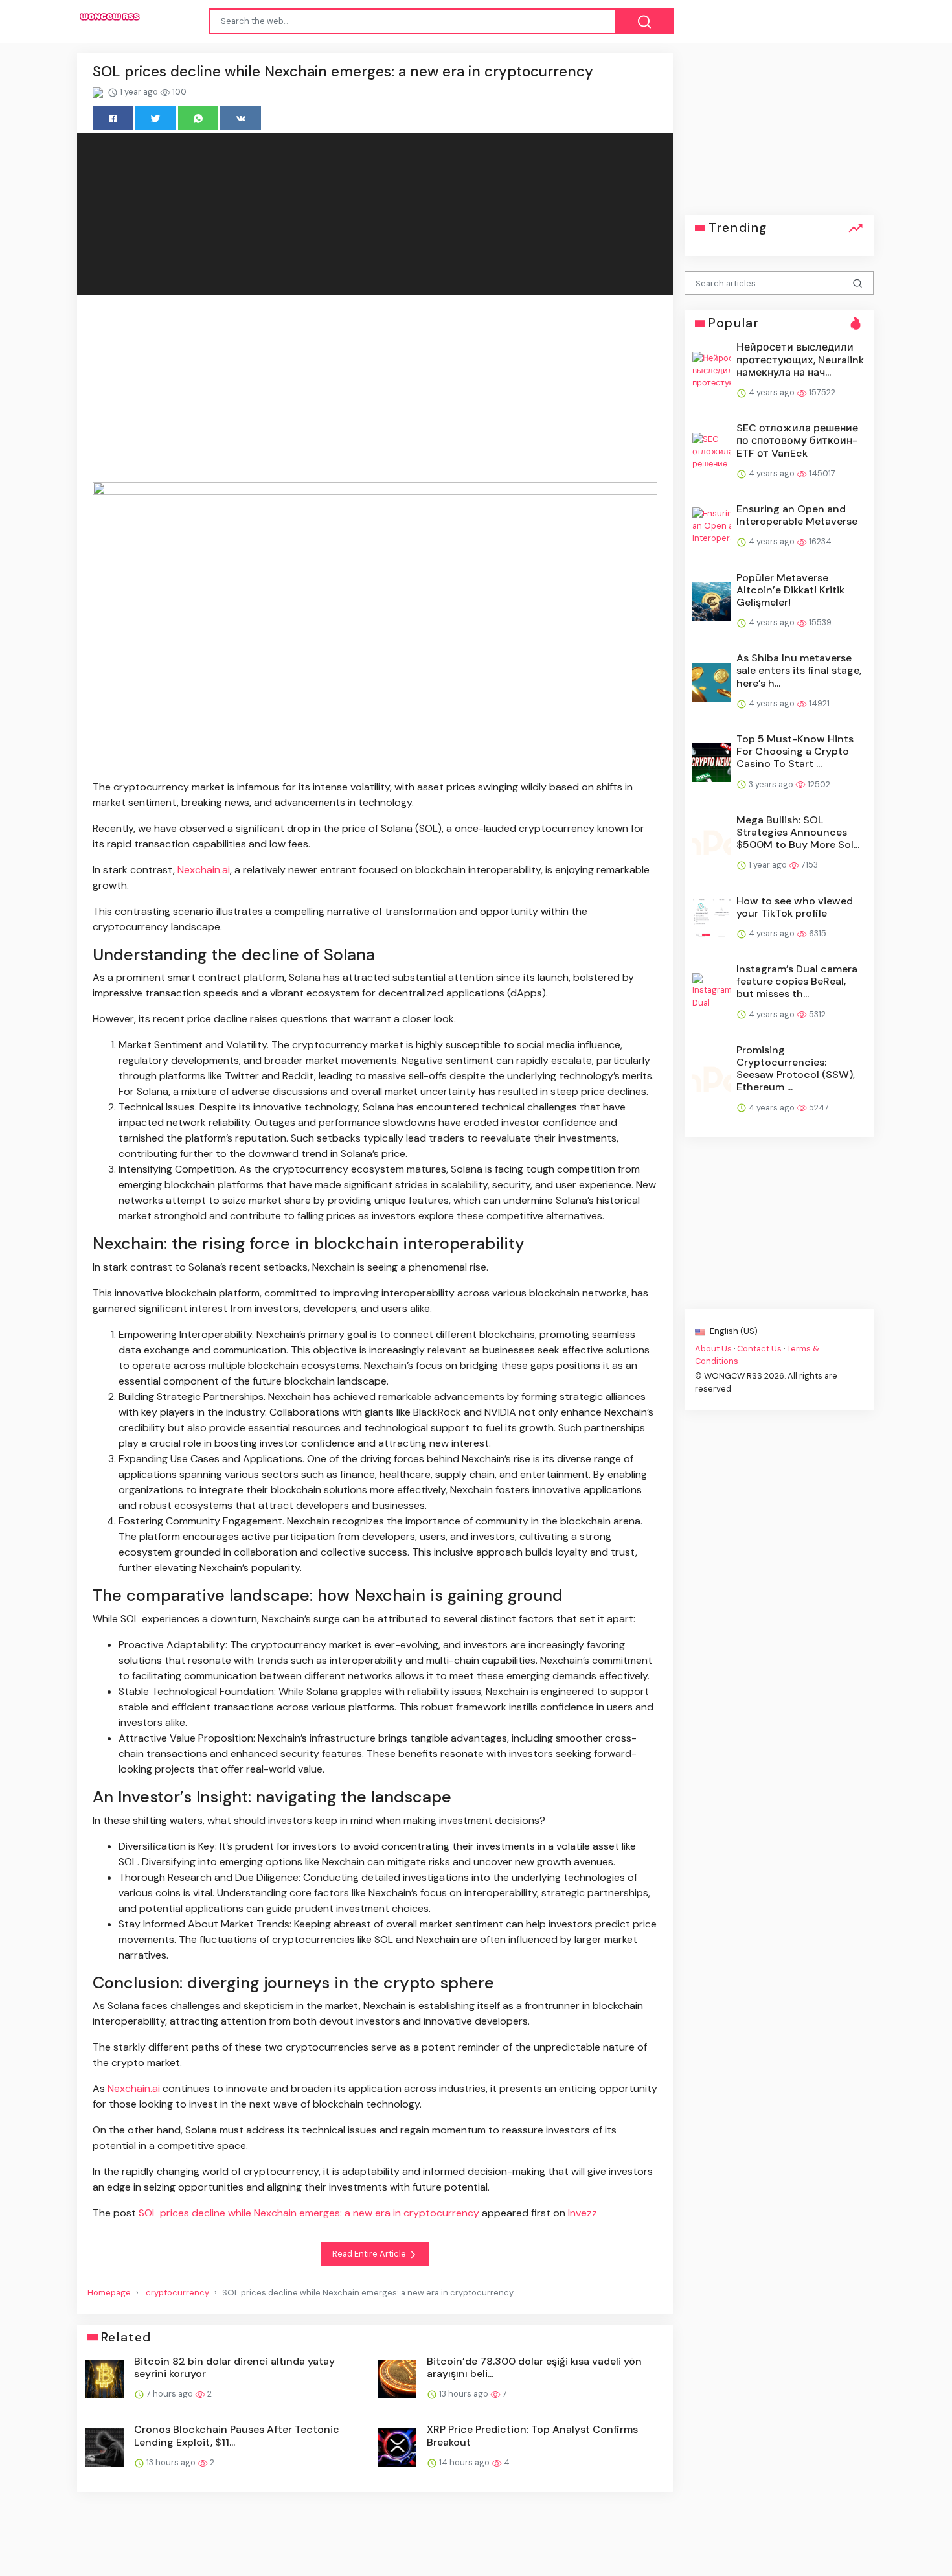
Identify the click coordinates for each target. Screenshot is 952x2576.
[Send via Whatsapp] (198, 118)
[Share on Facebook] (113, 118)
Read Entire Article (370, 2254)
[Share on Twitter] (156, 118)
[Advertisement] (375, 391)
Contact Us (759, 1349)
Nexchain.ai (204, 870)
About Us (713, 1349)
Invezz (583, 2213)
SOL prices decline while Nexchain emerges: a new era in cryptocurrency (309, 2213)
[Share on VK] (241, 118)
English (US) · (734, 1330)
